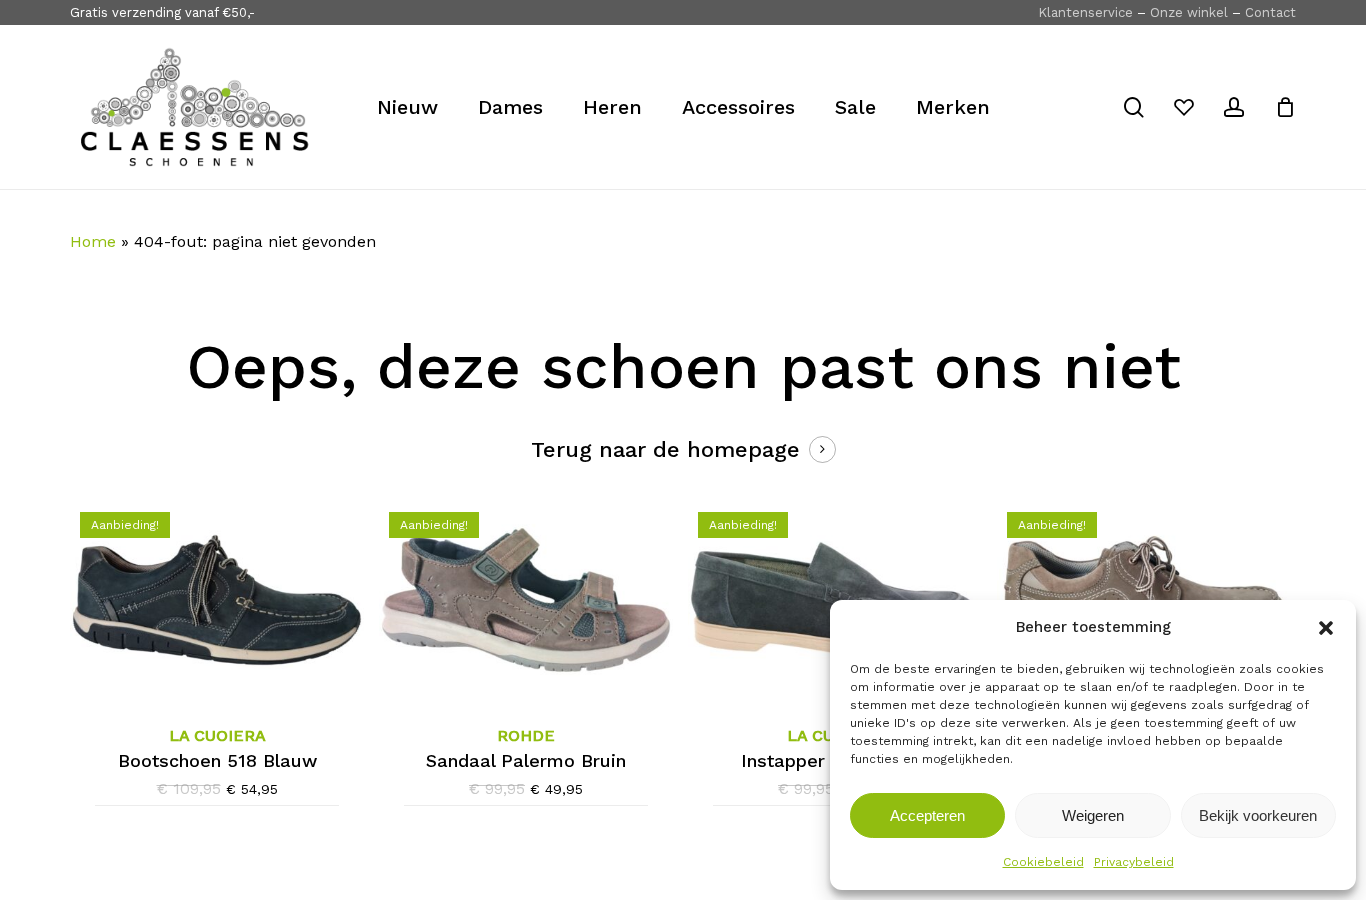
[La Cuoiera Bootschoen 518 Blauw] (217, 600)
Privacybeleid (1134, 862)
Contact (1270, 12)
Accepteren (927, 815)
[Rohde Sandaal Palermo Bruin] (526, 600)
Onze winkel (1189, 12)
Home (93, 241)
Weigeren (1093, 815)
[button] (1326, 628)
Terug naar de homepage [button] (665, 449)
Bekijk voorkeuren (1258, 815)
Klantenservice (1085, 12)
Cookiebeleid (1043, 862)
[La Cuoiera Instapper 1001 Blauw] (835, 600)
